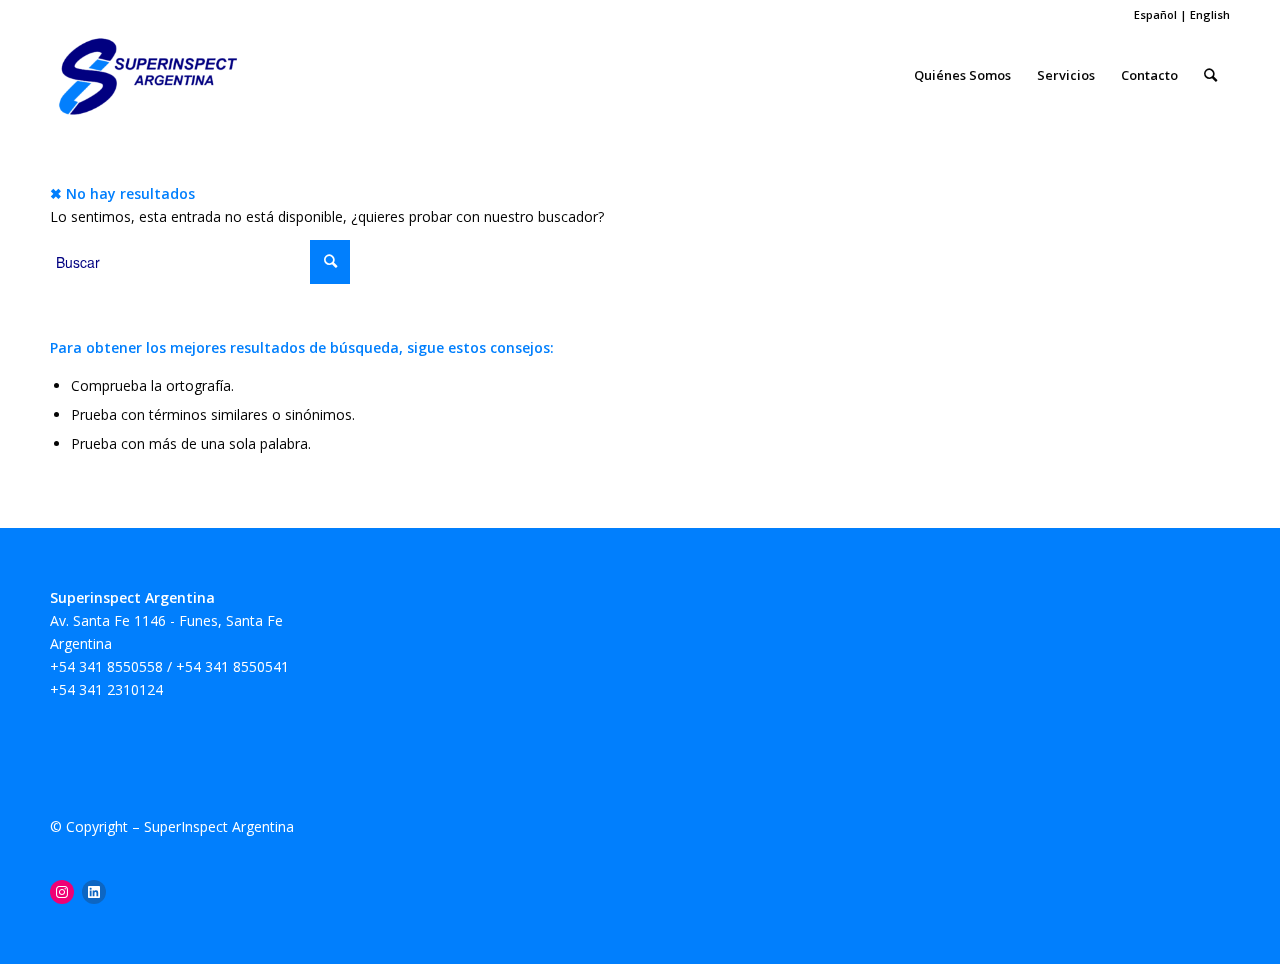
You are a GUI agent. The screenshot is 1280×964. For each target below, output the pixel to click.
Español (1157, 14)
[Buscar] (1210, 75)
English (1210, 14)
